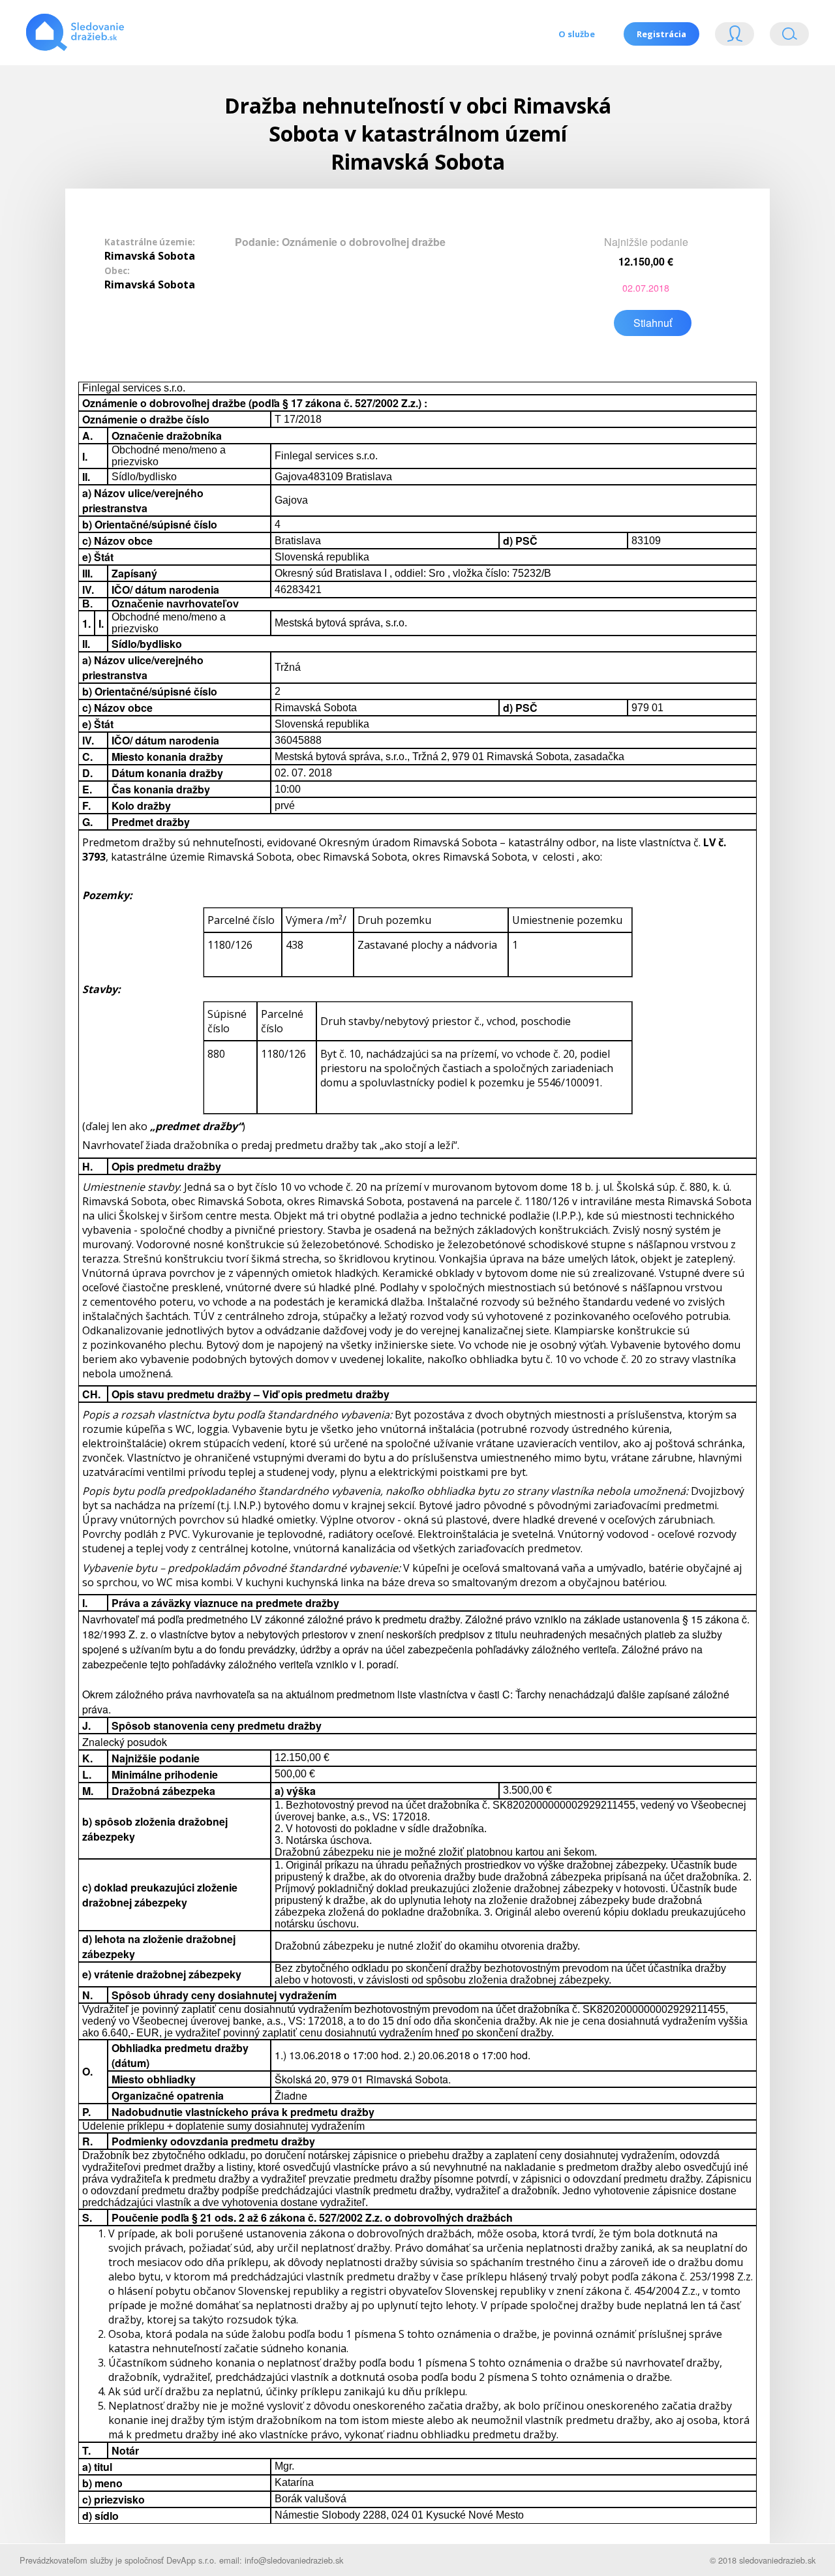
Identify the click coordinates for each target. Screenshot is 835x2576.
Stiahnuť (653, 323)
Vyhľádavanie (784, 37)
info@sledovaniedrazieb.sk (294, 2560)
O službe (577, 34)
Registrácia (661, 34)
